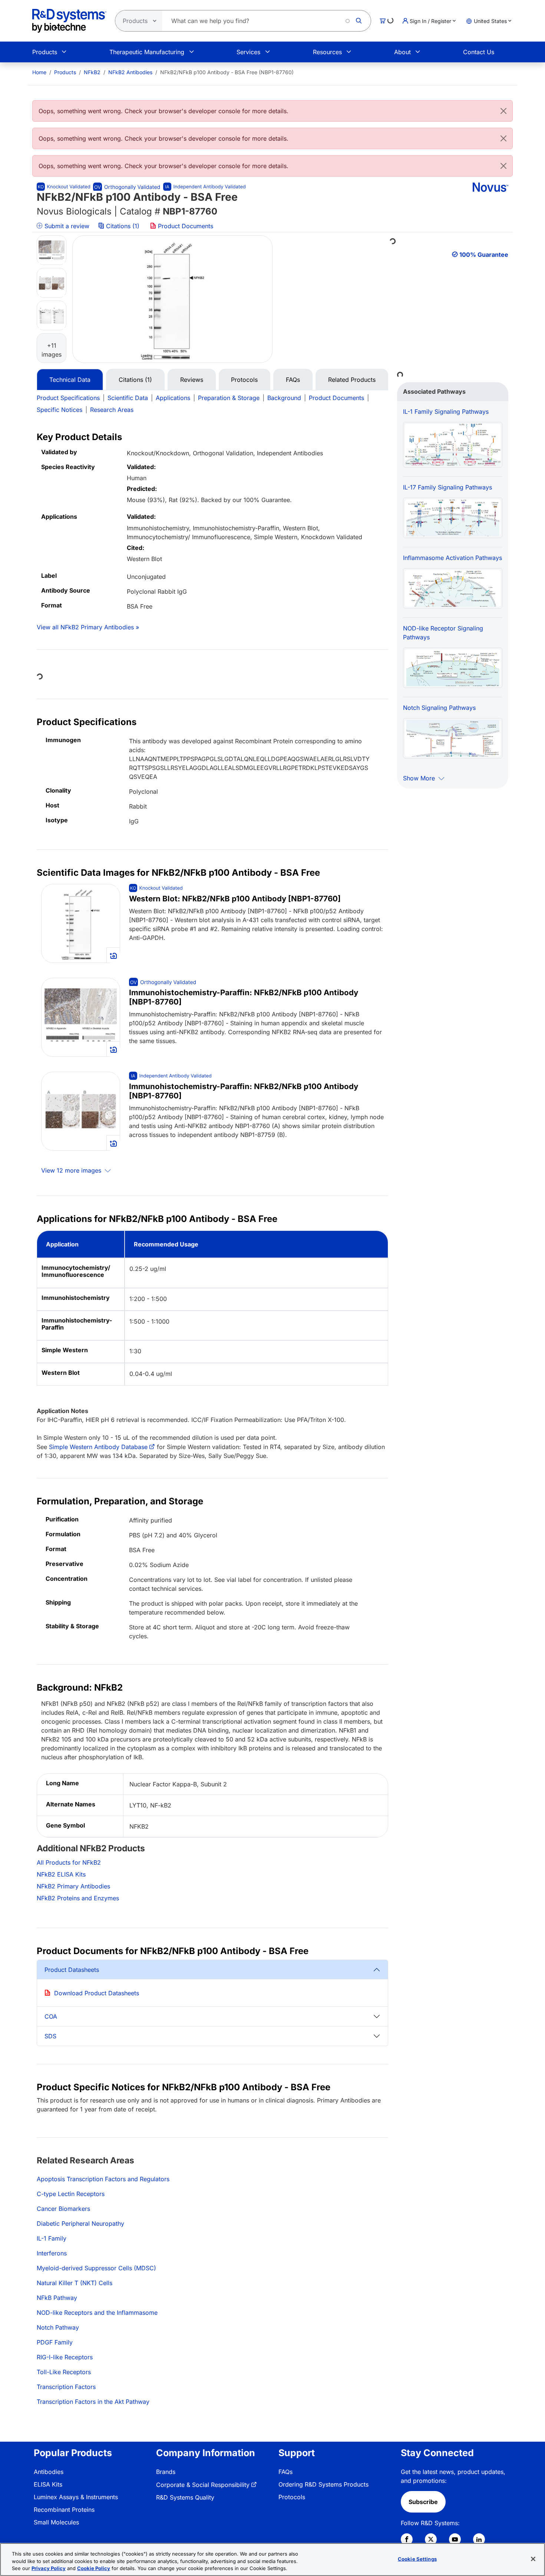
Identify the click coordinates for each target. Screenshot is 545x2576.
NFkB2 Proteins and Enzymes (78, 1898)
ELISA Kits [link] (48, 2484)
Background (284, 398)
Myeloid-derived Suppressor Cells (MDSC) (96, 2268)
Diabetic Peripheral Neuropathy (80, 2223)
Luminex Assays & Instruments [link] (76, 2497)
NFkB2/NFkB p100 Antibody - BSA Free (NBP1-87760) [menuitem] (227, 72)
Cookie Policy (94, 2568)
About (402, 52)
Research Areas (112, 410)
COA (51, 2016)
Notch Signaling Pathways (439, 708)
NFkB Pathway (57, 2298)
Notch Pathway (58, 2327)
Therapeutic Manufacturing (147, 52)
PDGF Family (55, 2342)
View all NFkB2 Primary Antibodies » (88, 627)
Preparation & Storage (229, 398)
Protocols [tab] (244, 380)
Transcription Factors (66, 2387)
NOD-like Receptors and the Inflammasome (97, 2313)
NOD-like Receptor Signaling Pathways (443, 633)
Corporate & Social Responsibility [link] (203, 2485)
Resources (327, 52)
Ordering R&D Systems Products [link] (323, 2484)
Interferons (52, 2253)
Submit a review (66, 226)
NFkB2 (92, 72)
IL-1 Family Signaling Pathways (446, 412)
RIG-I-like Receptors (65, 2357)
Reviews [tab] (192, 380)
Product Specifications (68, 398)
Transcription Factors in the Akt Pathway (93, 2402)
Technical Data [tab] (70, 380)
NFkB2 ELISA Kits (61, 1874)
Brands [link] (166, 2472)
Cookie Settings (417, 2559)
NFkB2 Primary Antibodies (73, 1886)
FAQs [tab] (293, 380)
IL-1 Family (52, 2238)
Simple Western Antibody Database (98, 1447)
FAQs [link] (285, 2472)
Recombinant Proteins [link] (64, 2510)
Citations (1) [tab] (135, 380)
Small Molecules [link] (56, 2522)
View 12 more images (72, 1170)
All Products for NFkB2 (69, 1862)
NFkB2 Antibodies (130, 72)
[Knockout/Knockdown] (63, 187)
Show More (420, 778)
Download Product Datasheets (97, 1993)
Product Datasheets (72, 1970)
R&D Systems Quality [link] (185, 2497)
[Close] (503, 111)
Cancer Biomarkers (63, 2209)
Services (248, 52)
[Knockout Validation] (156, 888)
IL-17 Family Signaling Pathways (447, 487)
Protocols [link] (292, 2497)
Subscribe (423, 2502)
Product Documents (185, 226)
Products (45, 52)
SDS (50, 2036)
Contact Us (479, 52)
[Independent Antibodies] (204, 187)
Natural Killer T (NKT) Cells (75, 2283)
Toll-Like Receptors (64, 2372)
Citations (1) (123, 226)
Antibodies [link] (49, 2472)
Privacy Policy (49, 2568)
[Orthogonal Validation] (127, 187)
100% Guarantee (484, 255)
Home (39, 72)
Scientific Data (128, 398)
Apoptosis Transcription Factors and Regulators (103, 2179)
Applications (173, 398)
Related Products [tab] (352, 380)
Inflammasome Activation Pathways (452, 558)
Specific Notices (60, 410)
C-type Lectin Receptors (71, 2194)
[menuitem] (39, 72)
